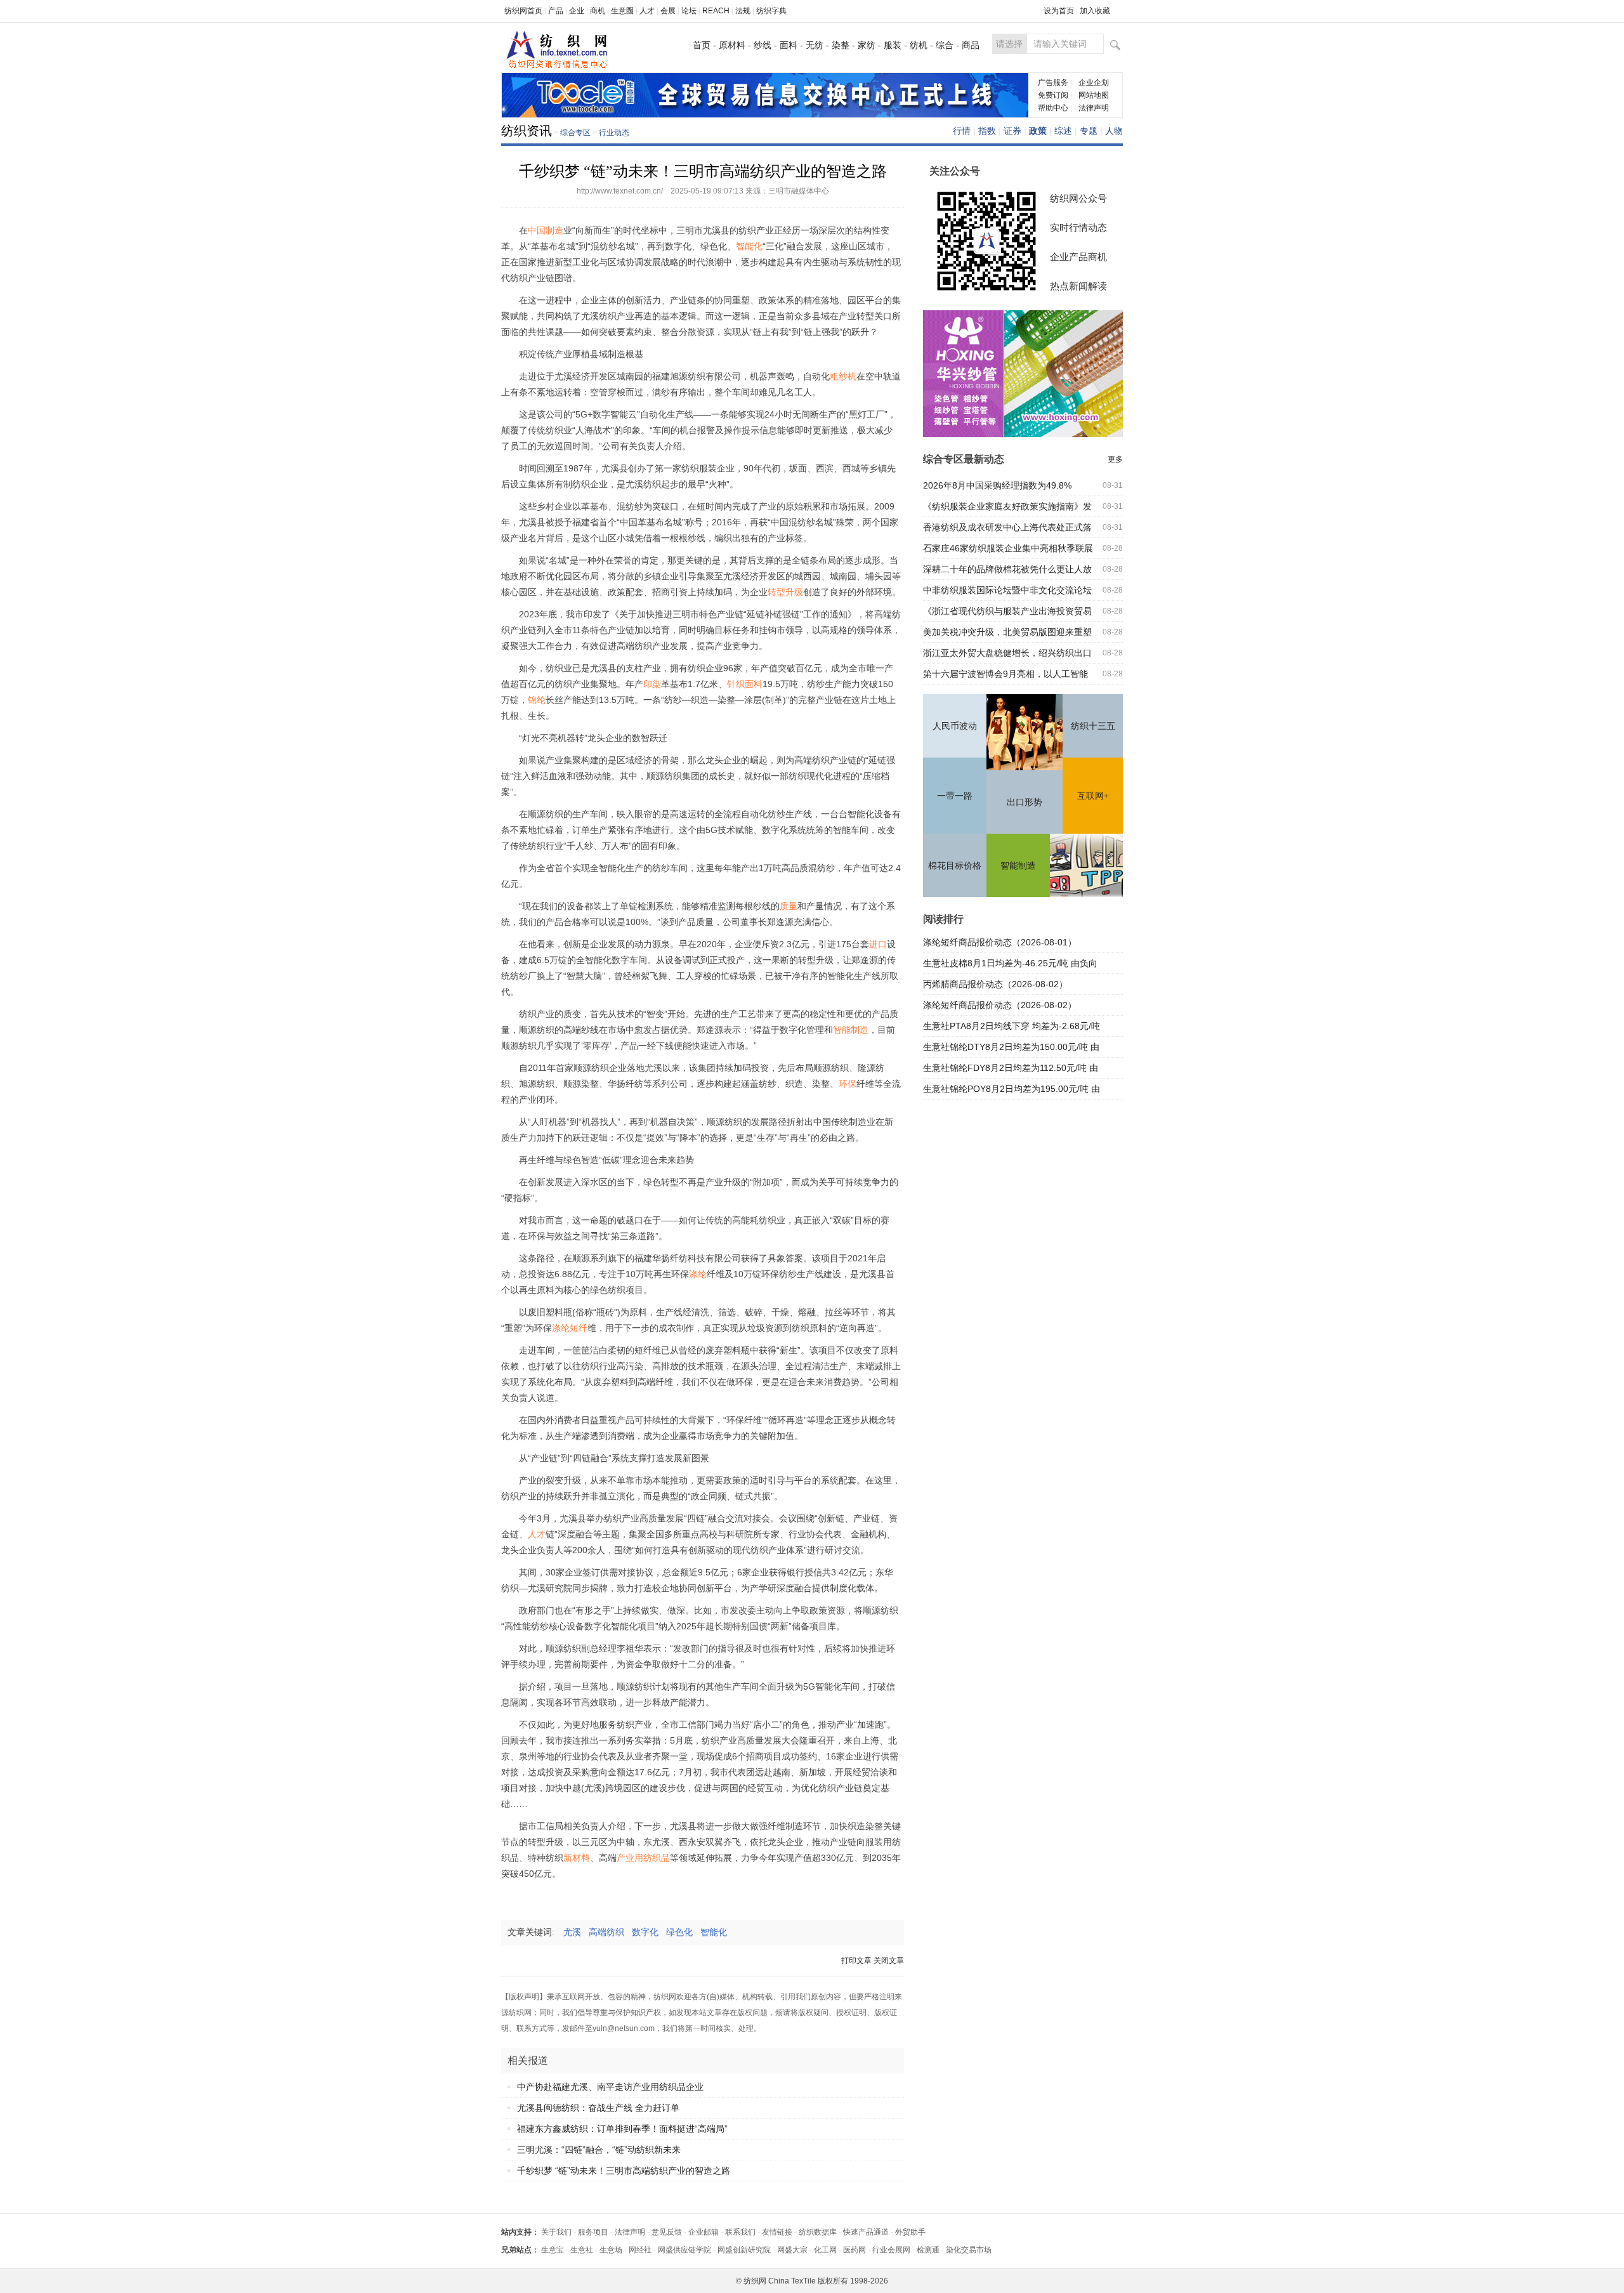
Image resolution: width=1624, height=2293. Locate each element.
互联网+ (1093, 796)
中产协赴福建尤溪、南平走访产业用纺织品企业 (610, 2087)
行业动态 (614, 133)
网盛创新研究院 (744, 2250)
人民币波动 (955, 726)
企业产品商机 (1078, 257)
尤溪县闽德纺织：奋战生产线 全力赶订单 (598, 2108)
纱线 (763, 45)
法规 (743, 11)
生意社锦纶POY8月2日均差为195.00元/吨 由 (1012, 1089)
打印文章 (856, 1961)
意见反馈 (667, 2232)
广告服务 (1053, 82)
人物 (1114, 131)
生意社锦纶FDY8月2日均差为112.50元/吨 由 (1011, 1068)
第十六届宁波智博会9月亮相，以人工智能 (1005, 674)
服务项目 (593, 2232)
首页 (702, 45)
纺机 (919, 45)
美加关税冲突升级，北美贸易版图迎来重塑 (1007, 632)
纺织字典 (771, 11)
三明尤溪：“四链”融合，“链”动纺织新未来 (599, 2150)
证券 (1012, 131)
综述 (1063, 131)
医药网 (855, 2250)
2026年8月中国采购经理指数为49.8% (997, 485)
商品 (971, 45)
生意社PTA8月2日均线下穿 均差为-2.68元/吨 (1012, 1026)
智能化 (717, 1932)
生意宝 (553, 2250)
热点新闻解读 (1078, 286)
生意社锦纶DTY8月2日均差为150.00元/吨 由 (1011, 1047)
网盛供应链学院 (684, 2250)
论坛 (689, 11)
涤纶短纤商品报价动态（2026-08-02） (1000, 1005)
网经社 (640, 2250)
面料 (789, 45)
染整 (841, 45)
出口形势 (1025, 802)
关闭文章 (889, 1961)
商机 (598, 11)
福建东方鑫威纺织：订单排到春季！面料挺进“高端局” (622, 2129)
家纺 (867, 45)
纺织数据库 (818, 2232)
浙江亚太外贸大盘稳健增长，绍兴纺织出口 (1007, 653)
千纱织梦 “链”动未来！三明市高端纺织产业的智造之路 (624, 2171)
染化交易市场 (969, 2250)
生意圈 (622, 11)
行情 (962, 131)
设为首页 (1059, 11)
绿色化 (683, 1932)
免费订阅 (1053, 95)
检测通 (928, 2250)
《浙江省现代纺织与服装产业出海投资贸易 (1007, 611)
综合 (945, 45)
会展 (668, 11)
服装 (893, 45)
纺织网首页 (523, 11)
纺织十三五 (1093, 726)
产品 (556, 11)
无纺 (815, 45)
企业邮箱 (704, 2232)
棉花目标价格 (955, 866)
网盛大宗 (792, 2250)
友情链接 (777, 2232)
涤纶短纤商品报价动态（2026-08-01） (1000, 942)
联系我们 (740, 2232)
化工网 (825, 2250)
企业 (577, 11)
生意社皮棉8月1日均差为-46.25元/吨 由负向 (1010, 963)
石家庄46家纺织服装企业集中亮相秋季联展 (1008, 548)
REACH (716, 11)
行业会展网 (891, 2250)
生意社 (582, 2250)
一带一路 (955, 796)
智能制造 (1018, 866)
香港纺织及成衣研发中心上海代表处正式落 (1007, 527)
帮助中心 (1053, 108)
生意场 (611, 2250)
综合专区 (575, 133)
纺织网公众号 (1078, 198)
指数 (987, 131)
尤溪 (576, 1932)
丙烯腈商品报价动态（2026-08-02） (995, 984)
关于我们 (556, 2232)
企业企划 (1094, 82)
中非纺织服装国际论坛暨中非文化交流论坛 (1007, 590)
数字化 (649, 1932)
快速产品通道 (866, 2232)
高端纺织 (610, 1932)
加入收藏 (1095, 11)
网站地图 (1094, 95)
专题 (1089, 131)
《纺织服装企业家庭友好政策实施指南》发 (1007, 506)
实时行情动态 (1078, 227)
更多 (1115, 459)
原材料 (732, 45)
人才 (647, 11)
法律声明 (1094, 108)
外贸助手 (910, 2232)
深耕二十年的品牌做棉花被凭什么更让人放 (1007, 569)
